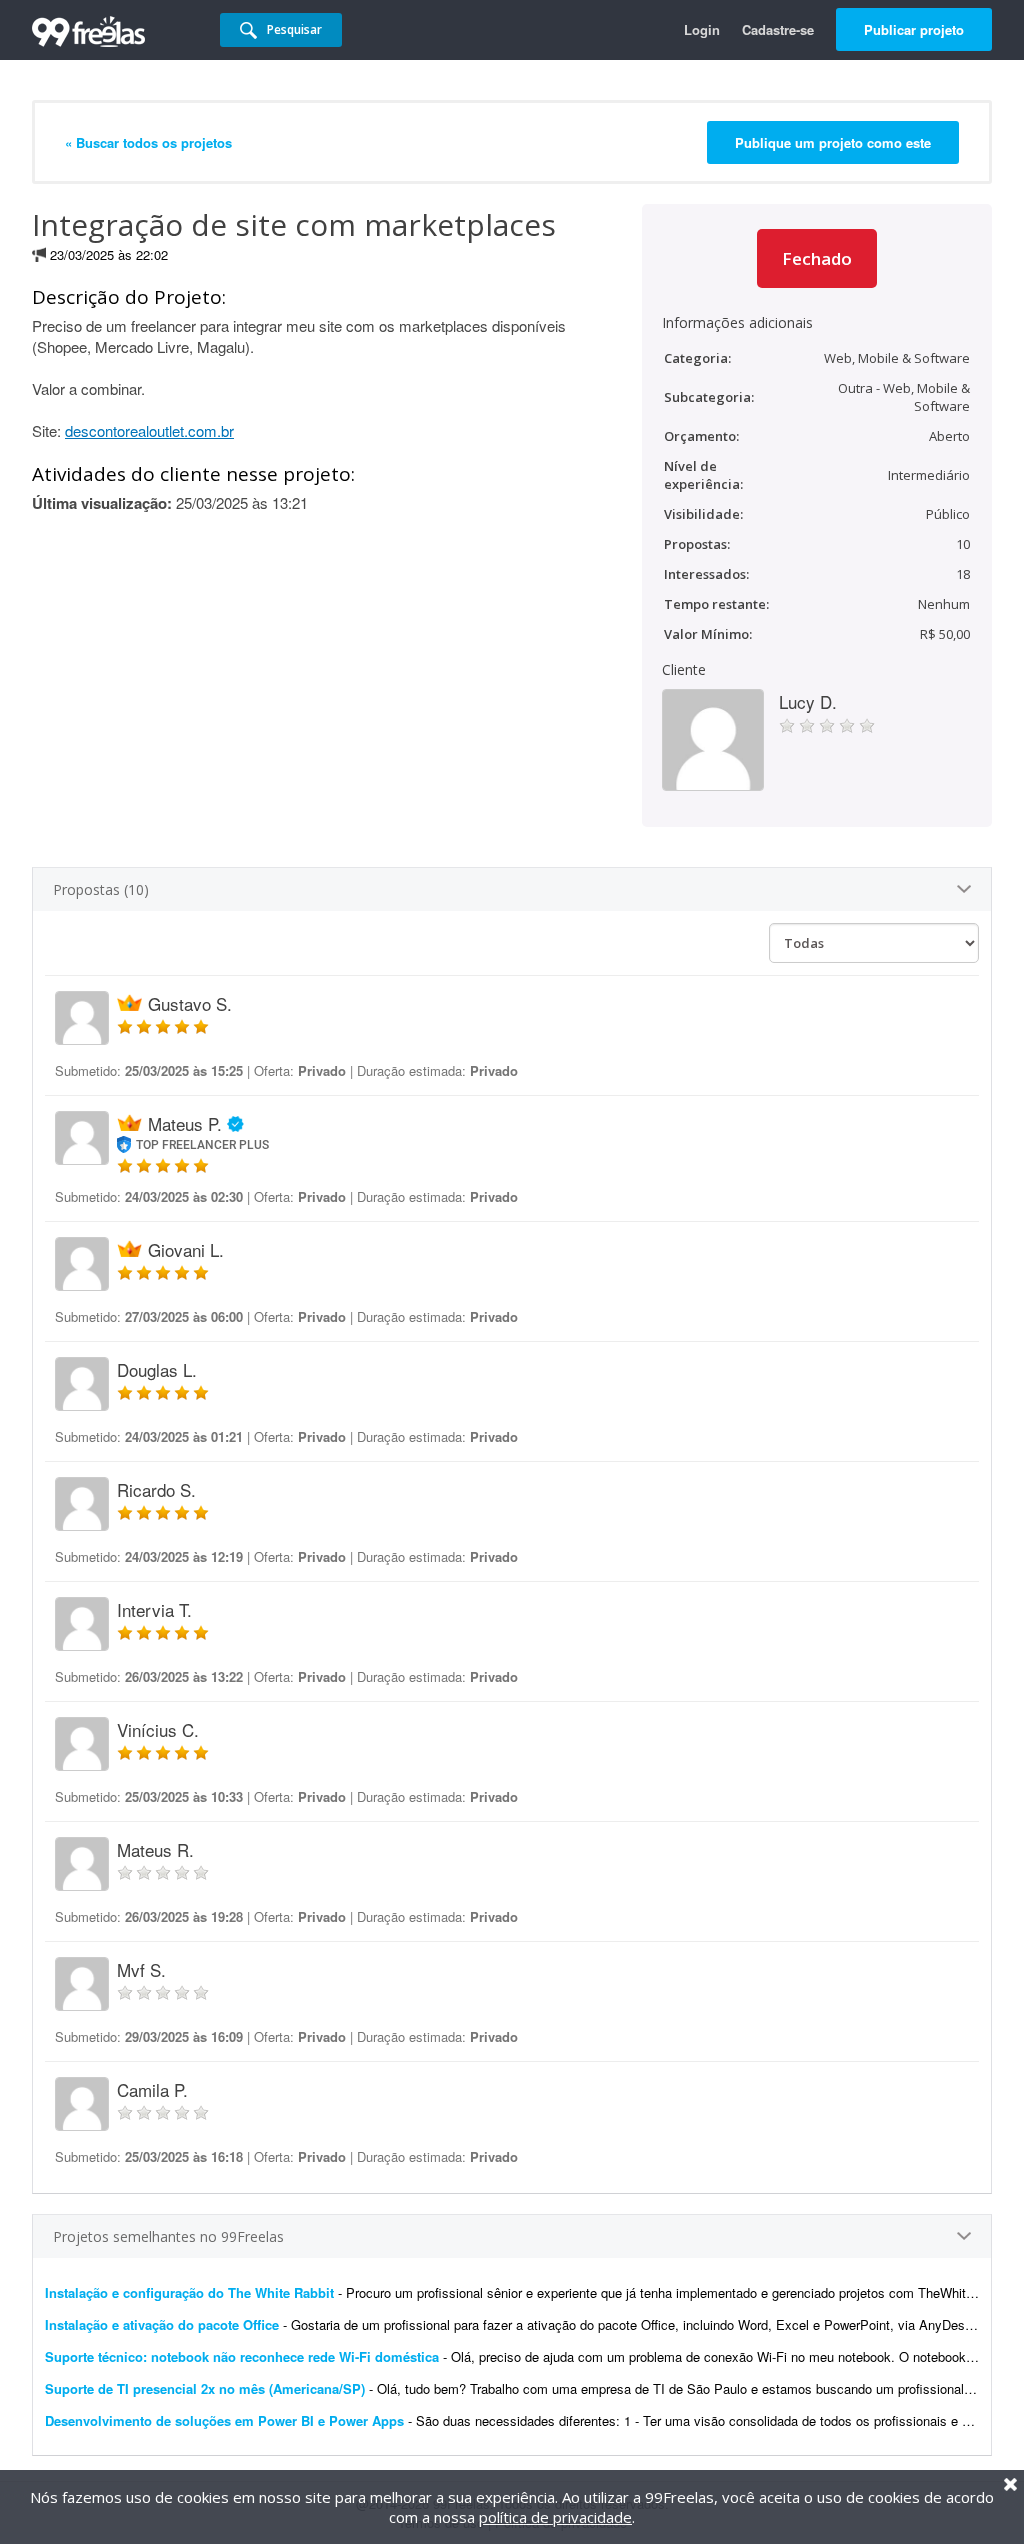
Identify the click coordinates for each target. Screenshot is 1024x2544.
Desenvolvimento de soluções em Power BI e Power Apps (224, 2420)
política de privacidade (555, 2517)
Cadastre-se (778, 29)
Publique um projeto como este (833, 142)
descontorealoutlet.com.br (149, 430)
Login (702, 29)
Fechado (817, 258)
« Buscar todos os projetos (148, 142)
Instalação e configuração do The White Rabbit (191, 2292)
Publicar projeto (914, 29)
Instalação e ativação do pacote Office (162, 2324)
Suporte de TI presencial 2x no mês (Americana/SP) (205, 2388)
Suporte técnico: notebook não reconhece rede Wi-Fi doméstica (242, 2356)
